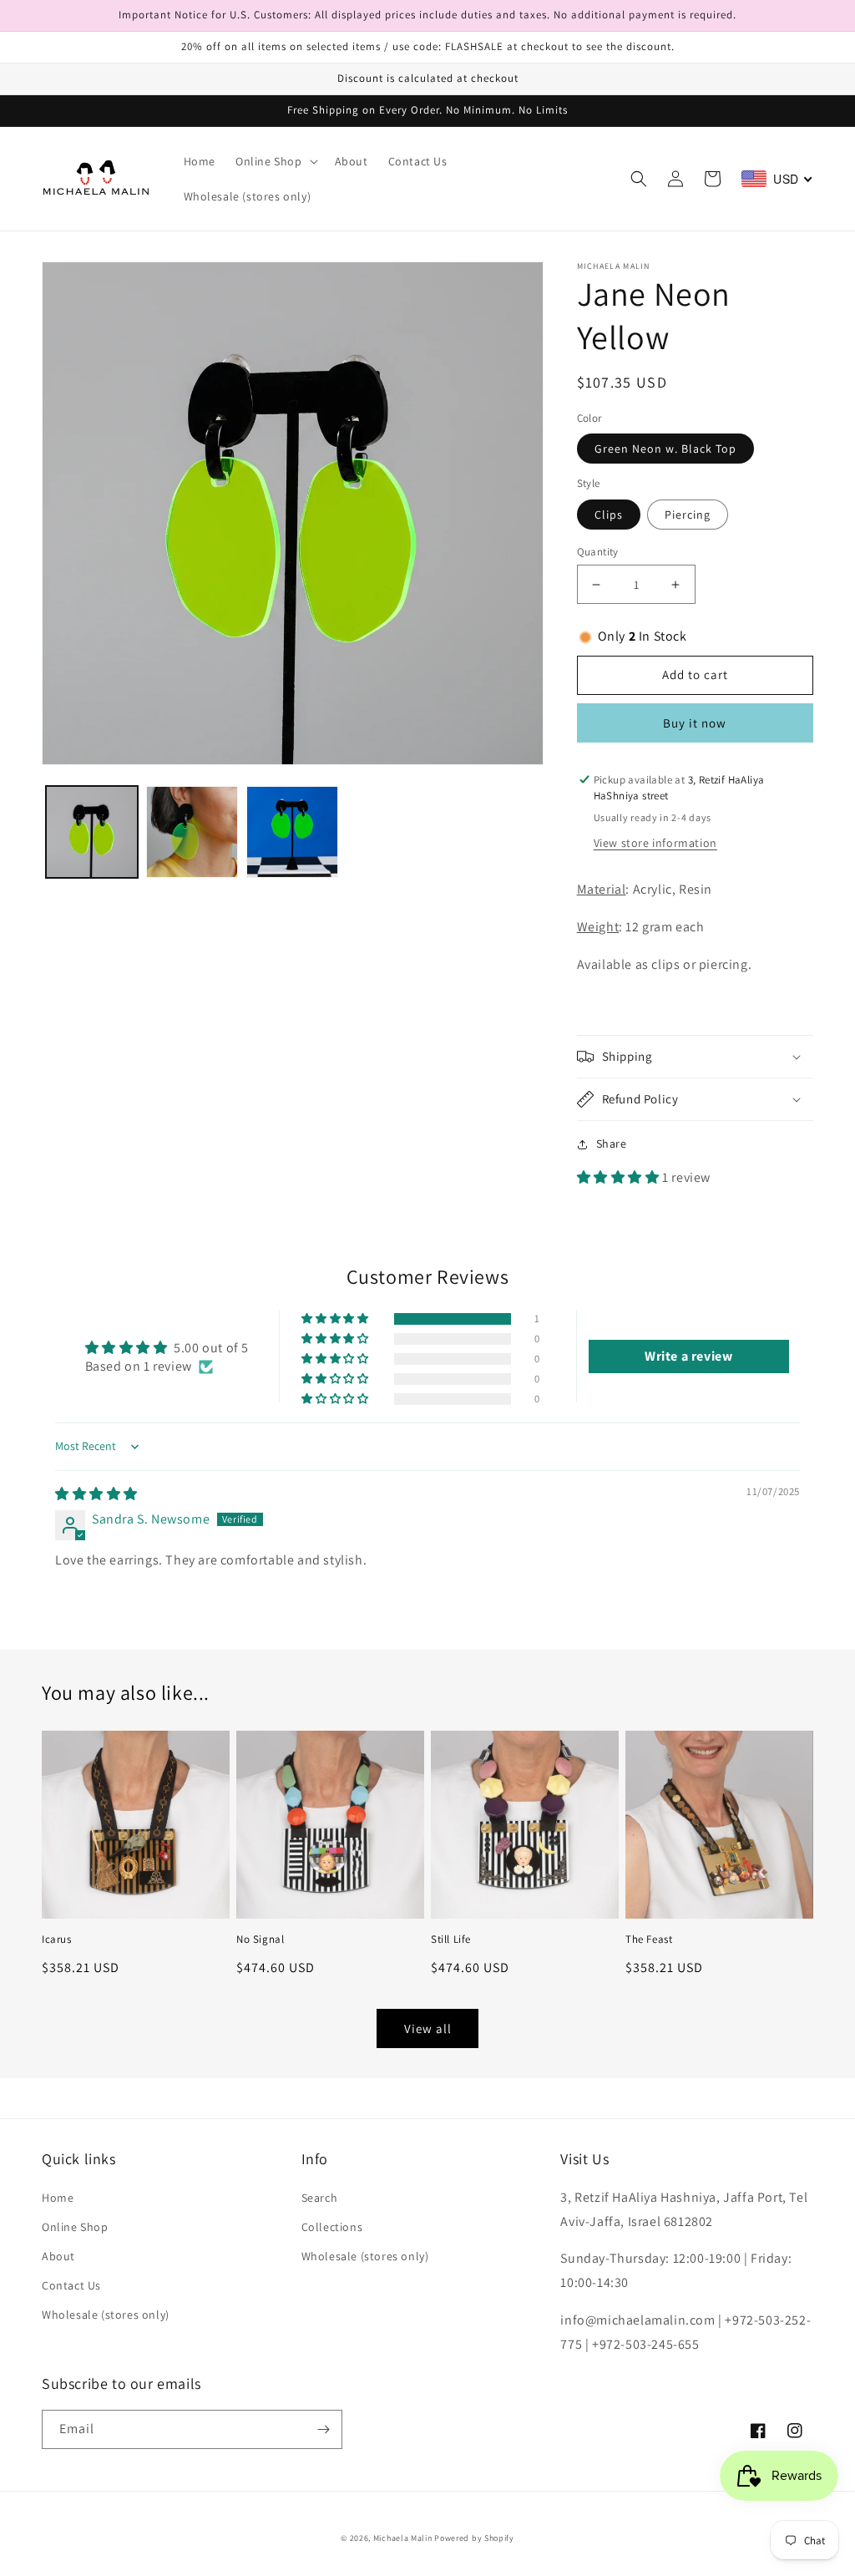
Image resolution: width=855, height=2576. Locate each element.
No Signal (260, 1940)
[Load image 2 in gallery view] (192, 832)
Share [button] (612, 1143)
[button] (275, 161)
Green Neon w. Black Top (665, 449)
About (58, 2256)
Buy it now (695, 723)
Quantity (598, 552)
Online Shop (75, 2227)
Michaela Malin (403, 2538)
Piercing (688, 515)
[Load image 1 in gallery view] (92, 832)
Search (320, 2198)
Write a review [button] (688, 1356)
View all (428, 2028)
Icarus (57, 1940)
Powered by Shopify (474, 2538)
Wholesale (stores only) (106, 2315)
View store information (655, 843)
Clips (609, 515)
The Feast (649, 1940)
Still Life (451, 1940)
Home (58, 2198)
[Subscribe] (323, 2429)
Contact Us (71, 2285)
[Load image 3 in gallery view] (292, 832)
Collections (332, 2227)
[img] (96, 1494)
